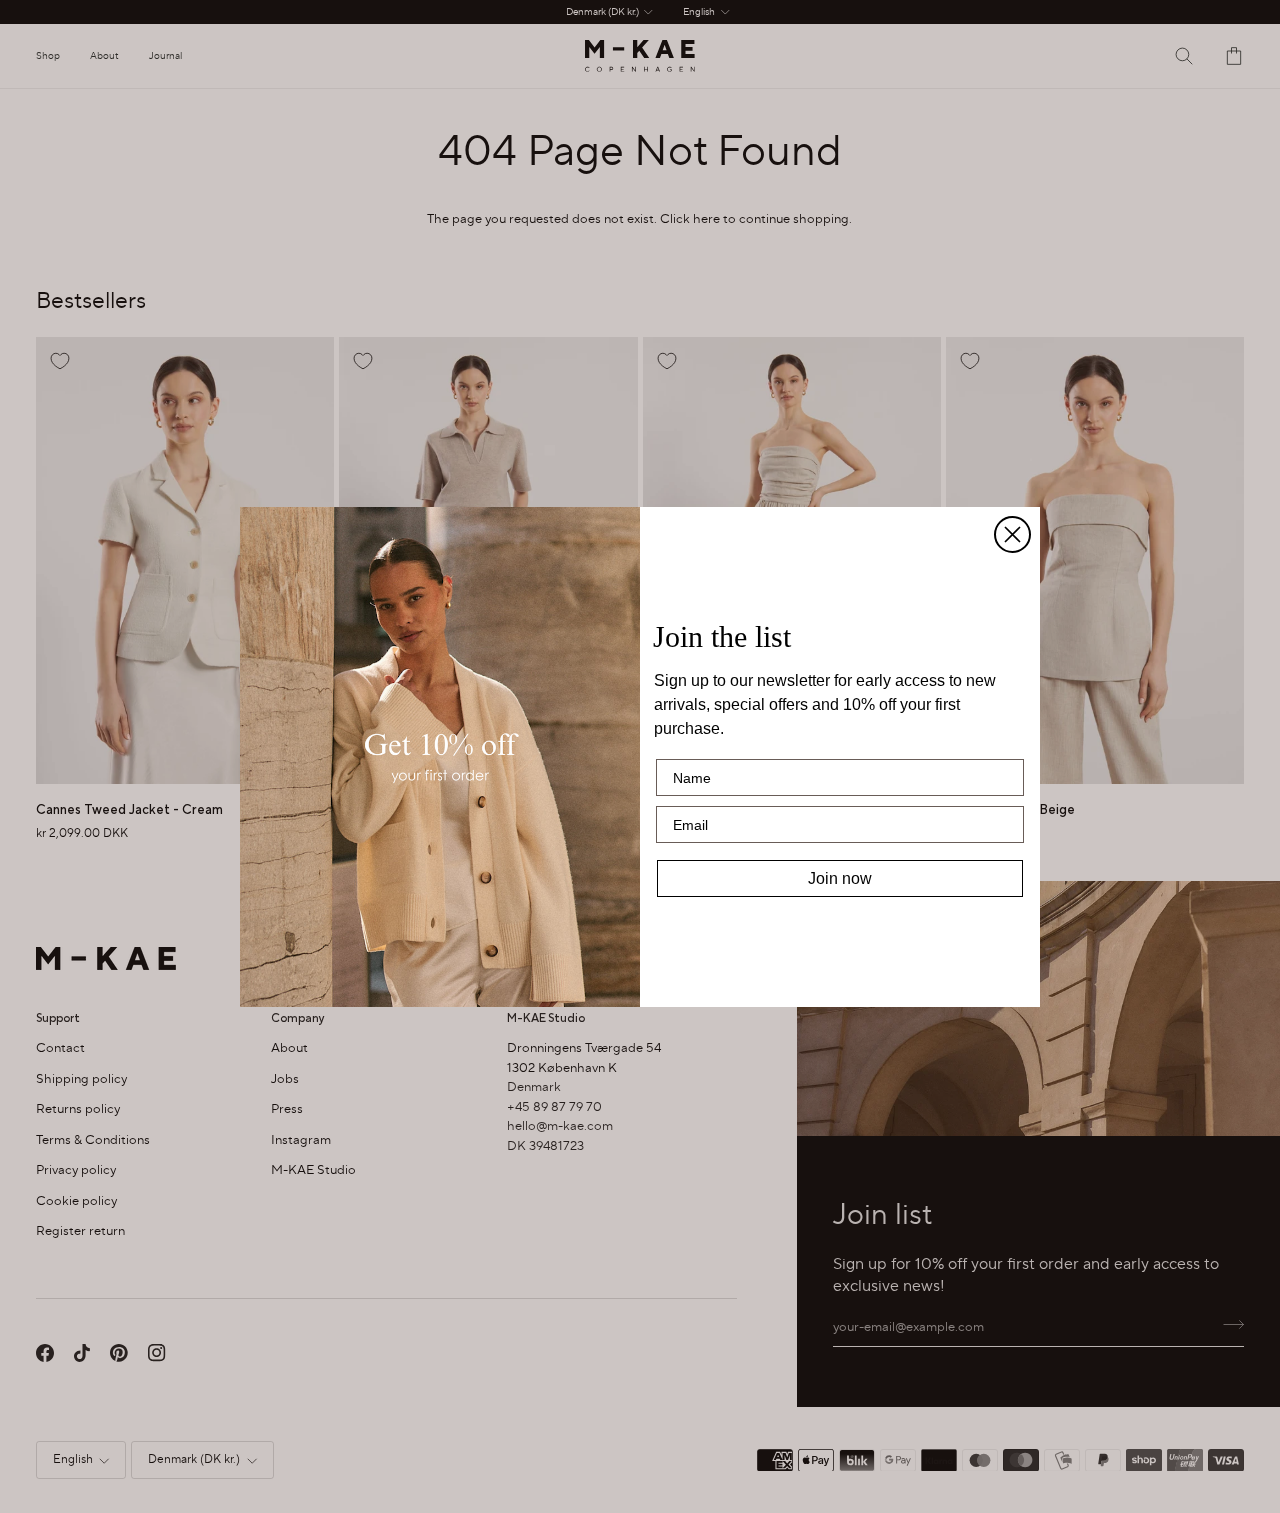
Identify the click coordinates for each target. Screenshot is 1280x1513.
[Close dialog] (1012, 534)
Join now (840, 878)
